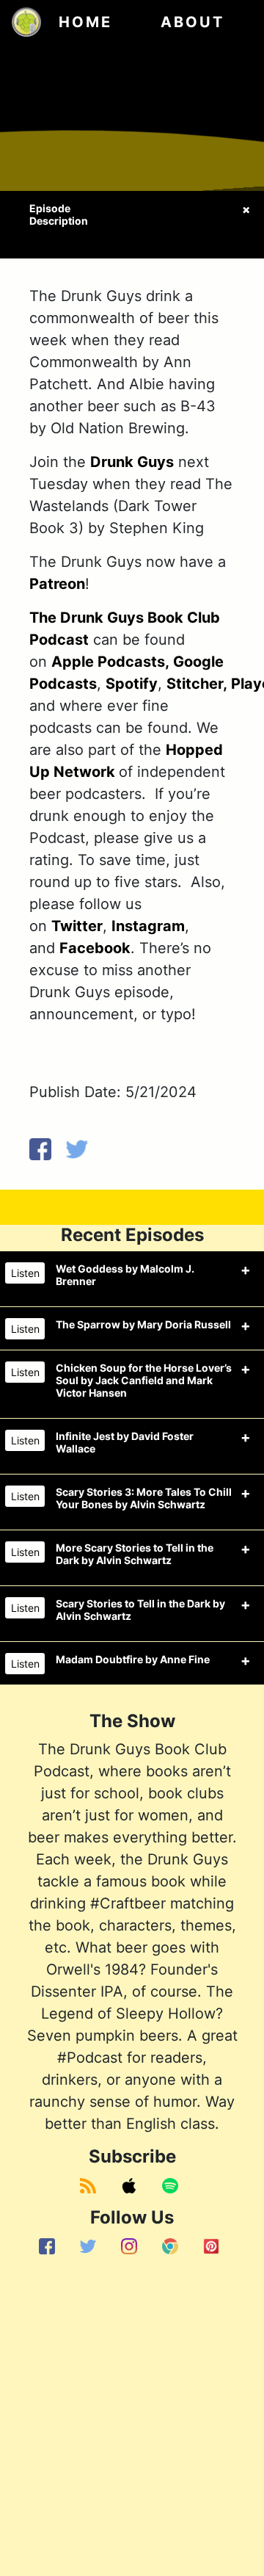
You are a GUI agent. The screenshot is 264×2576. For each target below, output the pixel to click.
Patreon (57, 584)
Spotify (132, 684)
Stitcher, (197, 684)
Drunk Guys (132, 462)
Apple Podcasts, (110, 662)
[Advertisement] (132, 2418)
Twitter (77, 926)
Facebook (95, 948)
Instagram (148, 926)
